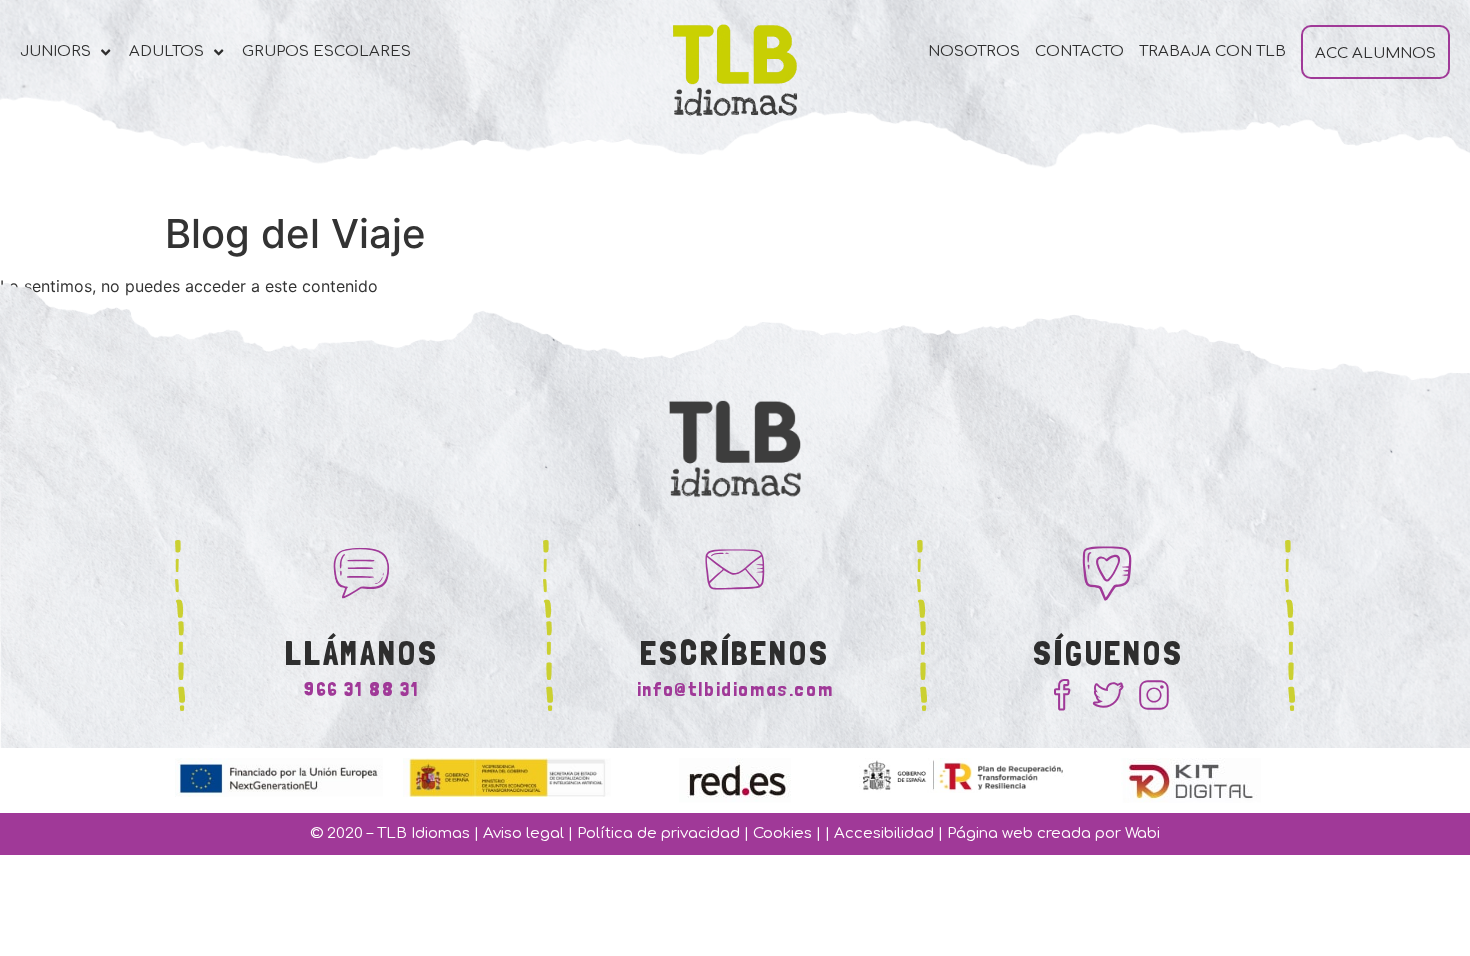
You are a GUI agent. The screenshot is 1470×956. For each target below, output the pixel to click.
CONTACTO (1079, 51)
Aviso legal (523, 833)
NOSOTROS (974, 51)
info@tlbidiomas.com (735, 689)
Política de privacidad (658, 833)
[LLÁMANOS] (361, 569)
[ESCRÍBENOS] (734, 569)
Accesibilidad (884, 833)
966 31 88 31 (361, 689)
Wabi (1142, 833)
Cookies (782, 833)
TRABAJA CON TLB (1212, 51)
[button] (67, 52)
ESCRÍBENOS (734, 652)
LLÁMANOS (361, 652)
